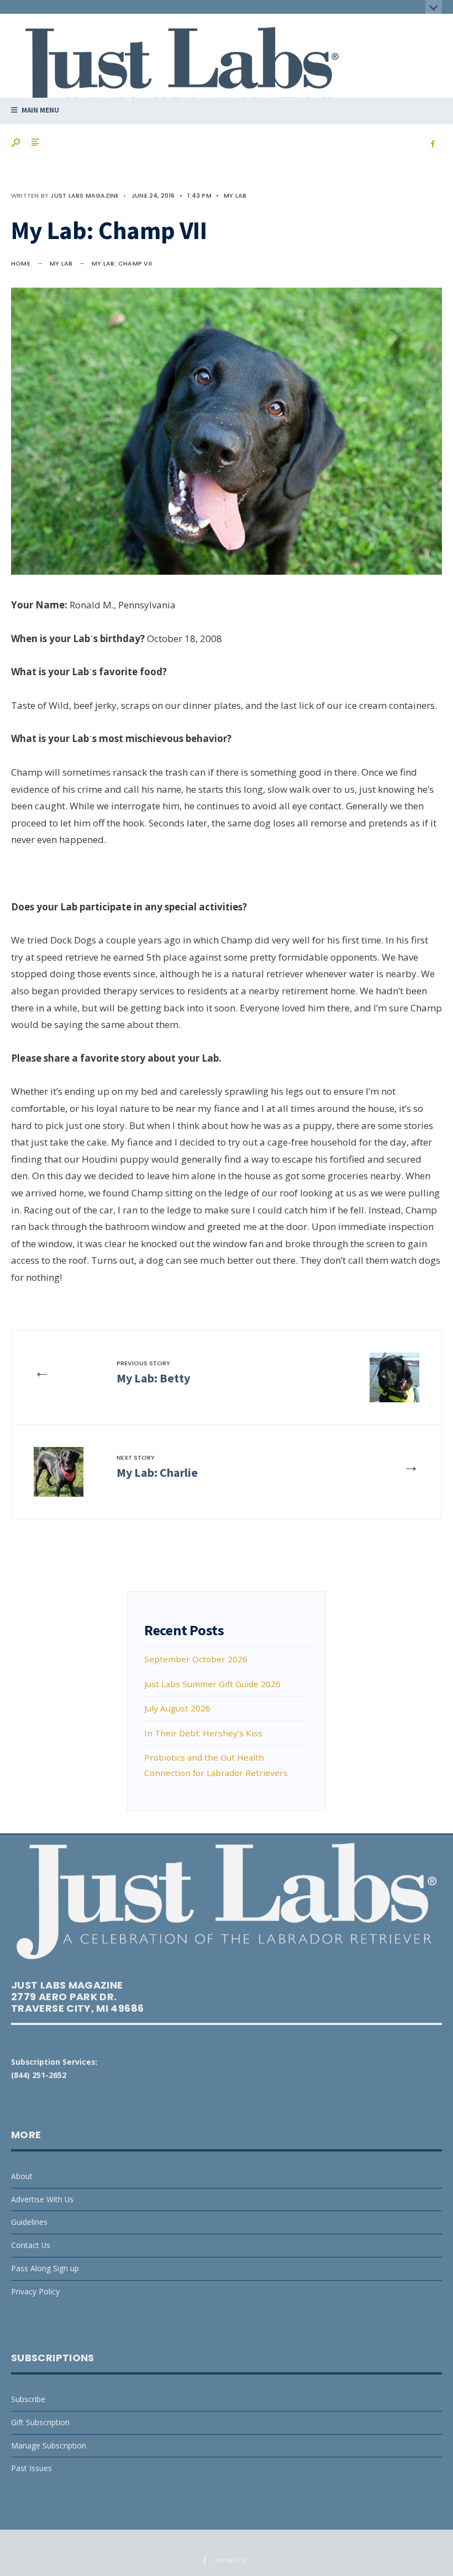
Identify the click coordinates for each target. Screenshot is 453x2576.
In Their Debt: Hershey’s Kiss (203, 1733)
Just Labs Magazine (85, 195)
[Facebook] (433, 144)
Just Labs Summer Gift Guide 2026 (212, 1684)
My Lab (235, 195)
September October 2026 (196, 1659)
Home (21, 263)
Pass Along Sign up (45, 2268)
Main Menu (39, 110)
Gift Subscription (40, 2422)
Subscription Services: (54, 2062)
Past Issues (31, 2468)
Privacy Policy (35, 2291)
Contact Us (31, 2245)
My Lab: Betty (153, 1372)
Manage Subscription (49, 2445)
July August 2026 (177, 1708)
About (22, 2176)
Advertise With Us (42, 2199)
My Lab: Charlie (157, 1467)
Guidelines (29, 2222)
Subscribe (28, 2399)
